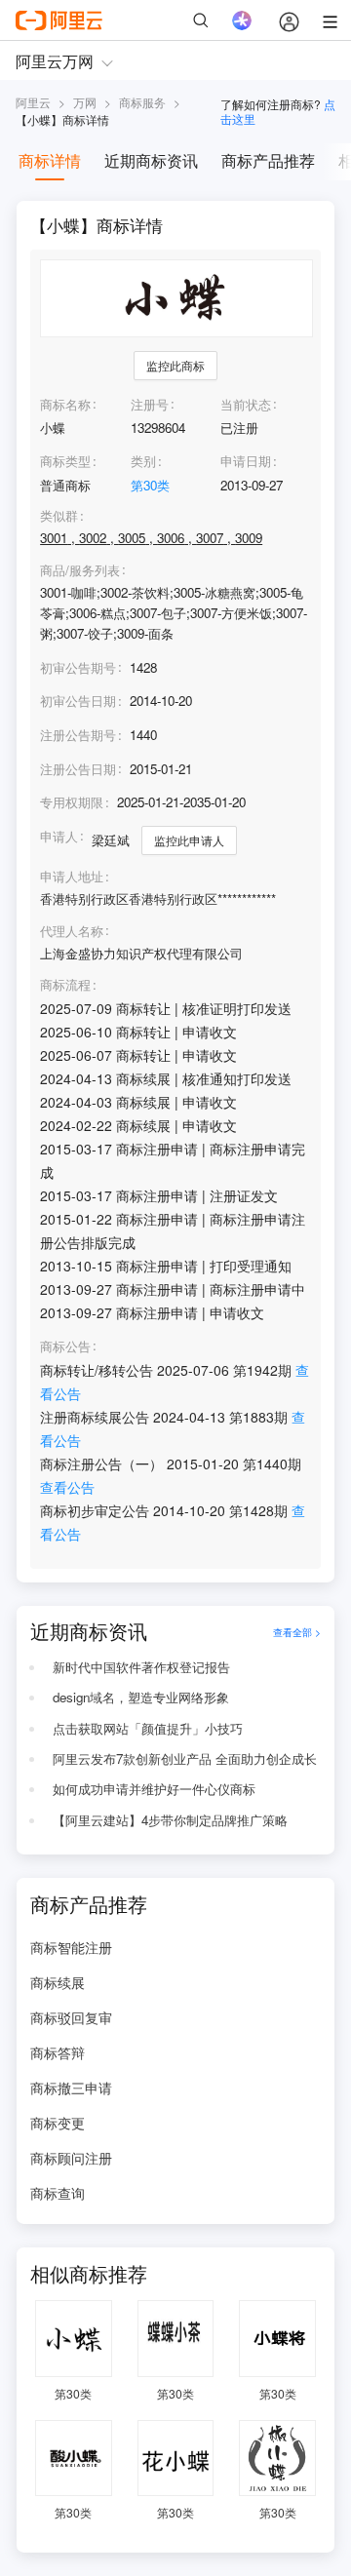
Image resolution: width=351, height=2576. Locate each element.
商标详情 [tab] (50, 160)
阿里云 (33, 102)
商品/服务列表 (80, 570)
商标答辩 (58, 2052)
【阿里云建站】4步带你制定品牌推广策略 (170, 1820)
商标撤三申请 (71, 2088)
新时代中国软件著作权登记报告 (141, 1667)
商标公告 (65, 1347)
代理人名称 (72, 931)
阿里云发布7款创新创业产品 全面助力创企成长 (185, 1758)
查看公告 (67, 1487)
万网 (85, 102)
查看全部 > (297, 1632)
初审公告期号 (78, 667)
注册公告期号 (78, 735)
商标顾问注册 (71, 2158)
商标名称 (65, 404)
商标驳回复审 (71, 2017)
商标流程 (65, 985)
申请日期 (246, 461)
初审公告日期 (78, 701)
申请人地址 (72, 877)
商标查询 (58, 2193)
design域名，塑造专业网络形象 (141, 1697)
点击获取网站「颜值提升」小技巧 (148, 1728)
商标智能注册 (71, 1947)
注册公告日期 (78, 769)
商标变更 (58, 2123)
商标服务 (142, 102)
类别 (143, 461)
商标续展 (58, 1982)
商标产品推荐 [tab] (268, 160)
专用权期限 (72, 802)
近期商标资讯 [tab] (151, 160)
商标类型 (65, 461)
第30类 (150, 485)
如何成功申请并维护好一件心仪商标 (154, 1789)
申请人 (59, 836)
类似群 (59, 516)
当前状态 (246, 404)
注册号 (150, 404)
